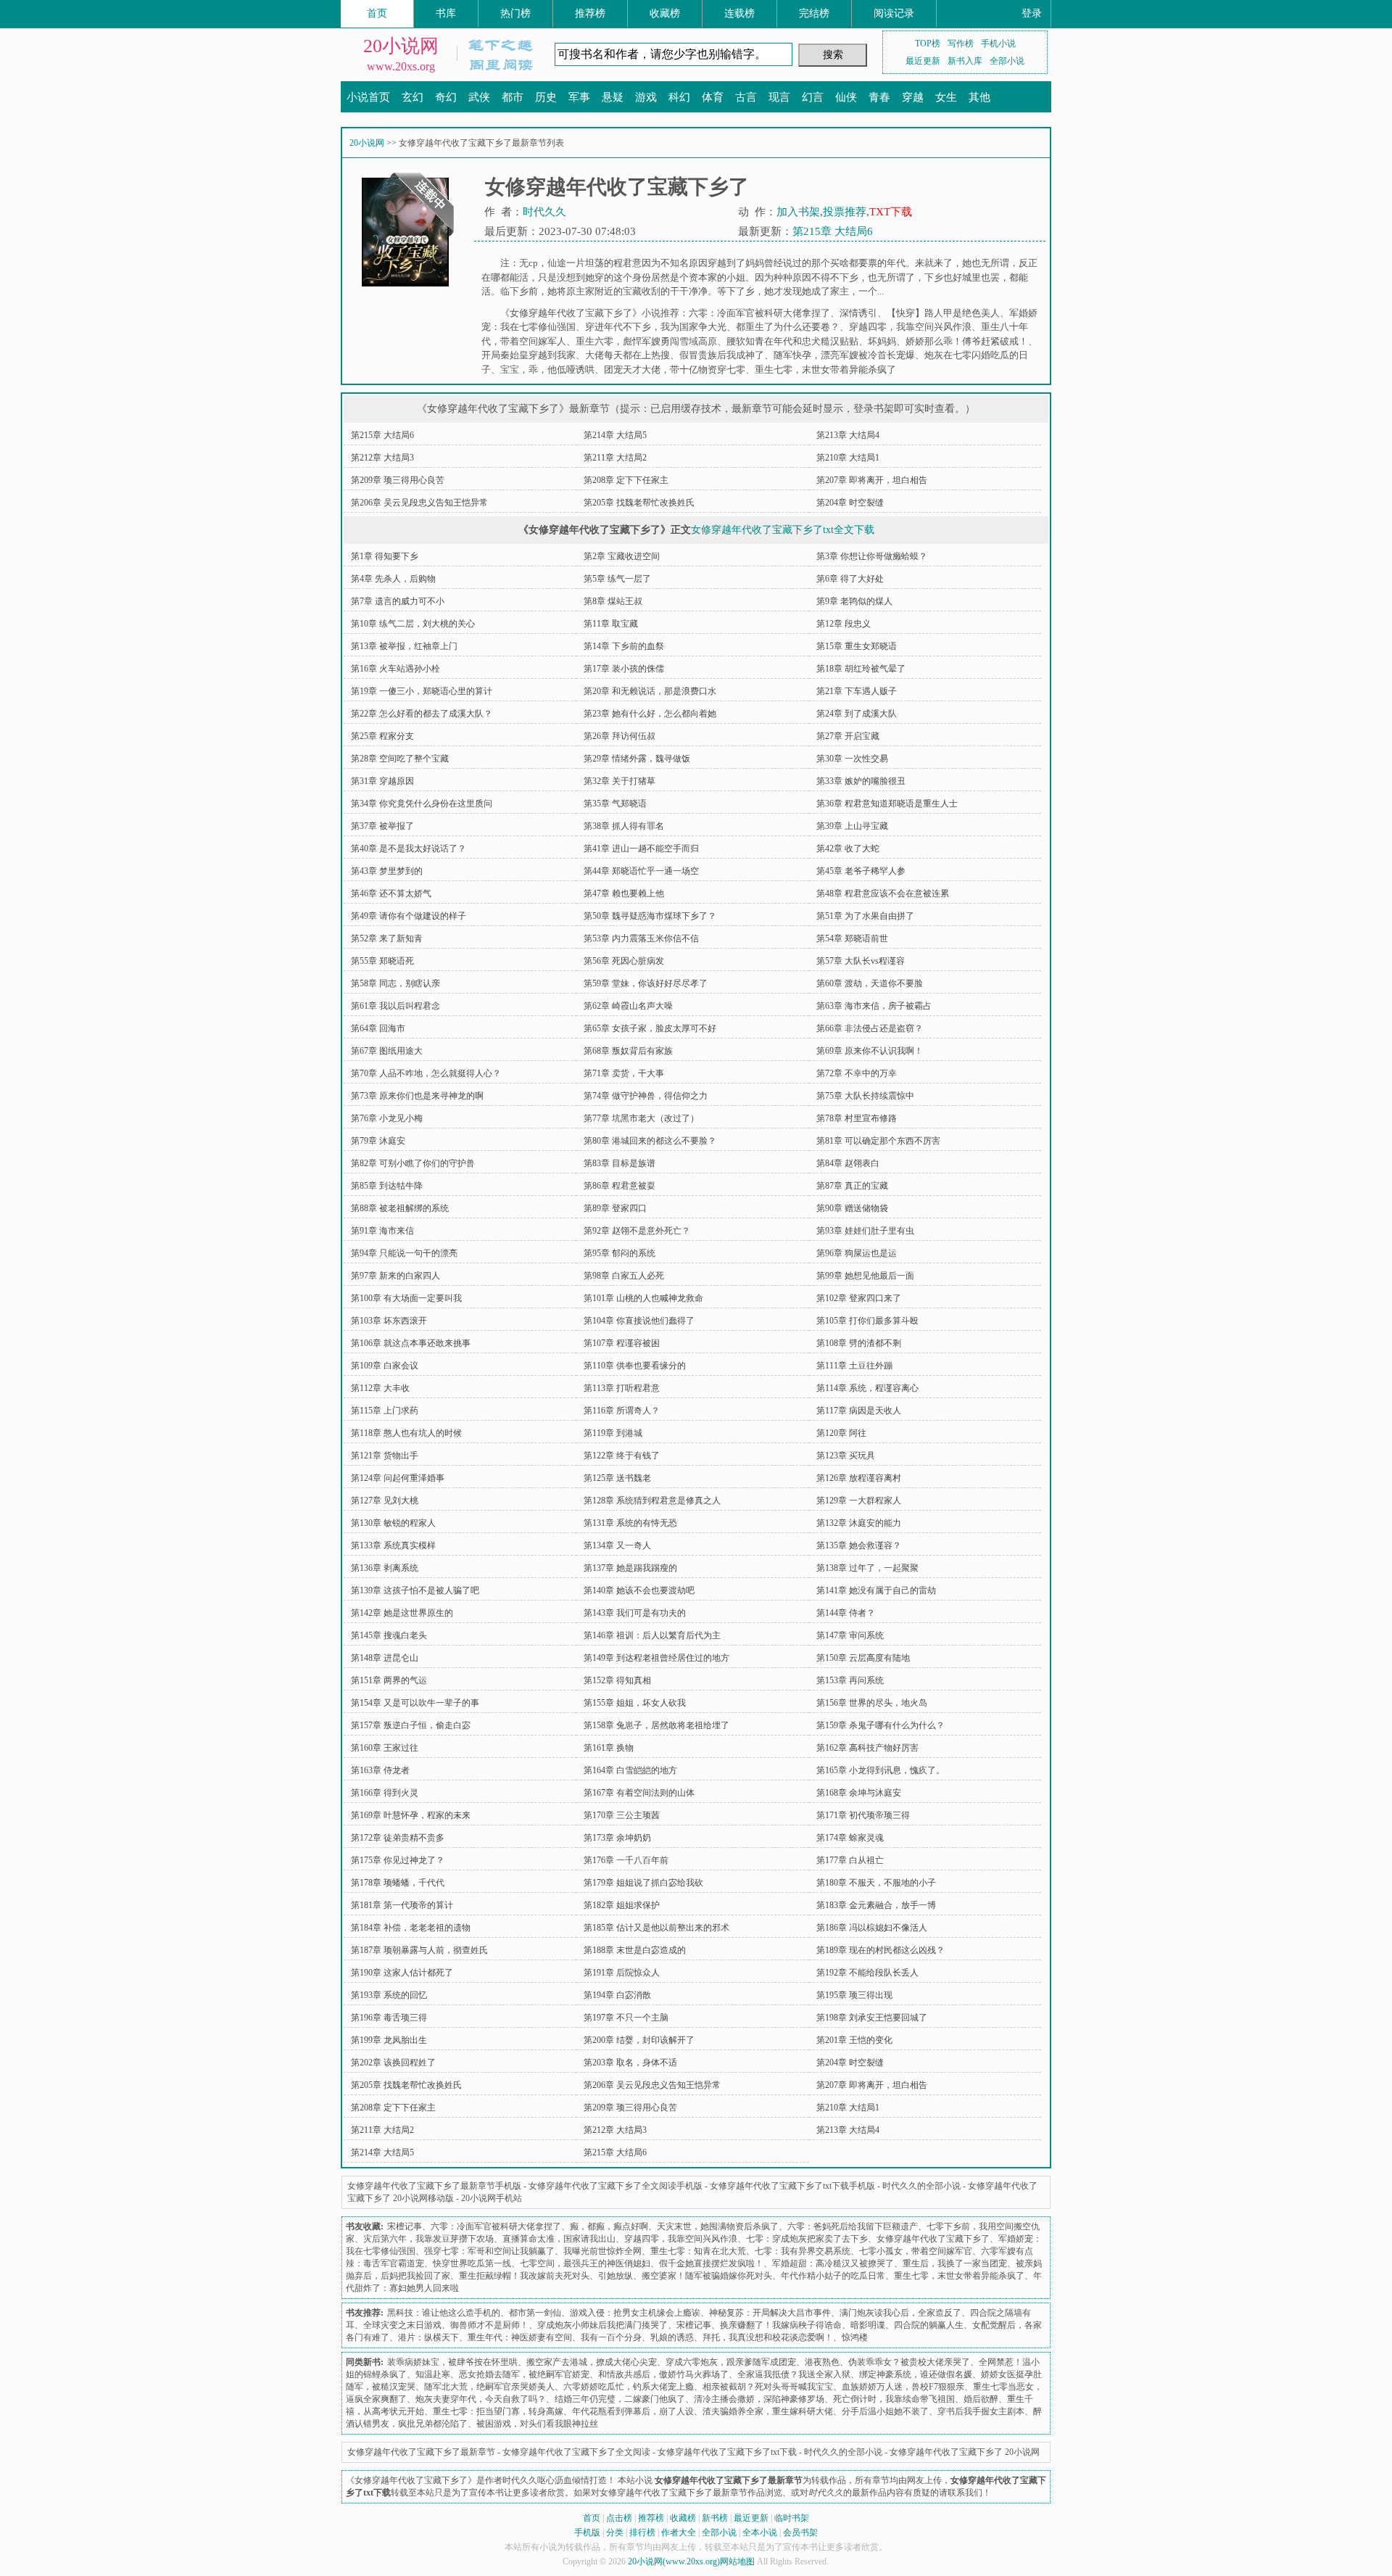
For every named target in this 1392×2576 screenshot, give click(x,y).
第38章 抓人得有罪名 (624, 826)
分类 (615, 2532)
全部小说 (1007, 61)
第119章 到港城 (613, 1433)
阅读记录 (894, 13)
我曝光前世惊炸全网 (602, 2251)
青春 (879, 97)
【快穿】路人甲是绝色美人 (943, 313)
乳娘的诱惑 (672, 2337)
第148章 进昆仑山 (385, 1658)
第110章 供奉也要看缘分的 (635, 1366)
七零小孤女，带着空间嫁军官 (916, 2251)
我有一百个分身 (611, 2337)
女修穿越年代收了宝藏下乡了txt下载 (727, 2452)
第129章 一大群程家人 (859, 1500)
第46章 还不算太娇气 (391, 893)
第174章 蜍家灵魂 (850, 1838)
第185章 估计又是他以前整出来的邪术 (656, 1928)
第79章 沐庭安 (378, 1141)
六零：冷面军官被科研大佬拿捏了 (759, 313)
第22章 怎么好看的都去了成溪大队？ (422, 714)
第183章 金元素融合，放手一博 (876, 1905)
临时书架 (792, 2518)
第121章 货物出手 (385, 1456)
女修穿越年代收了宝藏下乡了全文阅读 (576, 2452)
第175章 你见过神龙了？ (398, 1860)
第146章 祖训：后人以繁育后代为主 (652, 1635)
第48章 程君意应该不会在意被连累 (883, 893)
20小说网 (401, 46)
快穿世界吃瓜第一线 (472, 2263)
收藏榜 (665, 13)
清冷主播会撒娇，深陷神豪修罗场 (759, 2399)
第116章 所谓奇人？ (622, 1411)
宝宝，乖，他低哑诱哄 (547, 370)
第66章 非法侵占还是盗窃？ (870, 1028)
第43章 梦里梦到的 (387, 871)
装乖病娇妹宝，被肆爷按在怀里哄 (452, 2362)
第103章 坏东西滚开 (389, 1321)
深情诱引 (858, 313)
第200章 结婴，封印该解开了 (639, 2040)
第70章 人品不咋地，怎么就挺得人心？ (426, 1073)
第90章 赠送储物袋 (852, 1208)
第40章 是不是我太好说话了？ (409, 849)
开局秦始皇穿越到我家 (529, 355)
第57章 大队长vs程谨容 (861, 961)
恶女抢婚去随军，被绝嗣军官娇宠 (524, 2374)
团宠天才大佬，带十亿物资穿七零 (675, 370)
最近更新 (923, 61)
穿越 (913, 97)
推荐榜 (590, 13)
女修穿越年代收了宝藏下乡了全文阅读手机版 (616, 2186)
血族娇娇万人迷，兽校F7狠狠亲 (903, 2387)
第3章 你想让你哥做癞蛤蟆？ (872, 556)
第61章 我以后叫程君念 (395, 1006)
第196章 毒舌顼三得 (389, 2018)
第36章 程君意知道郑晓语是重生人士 (887, 804)
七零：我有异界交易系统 (803, 2251)
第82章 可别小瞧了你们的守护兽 (413, 1163)
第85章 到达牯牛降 (387, 1186)
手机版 (587, 2532)
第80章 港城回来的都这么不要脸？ (650, 1141)
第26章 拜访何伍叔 (620, 736)
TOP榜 (928, 44)
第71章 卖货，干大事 (624, 1073)
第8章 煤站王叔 (613, 601)
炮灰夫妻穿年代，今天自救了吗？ (481, 2399)
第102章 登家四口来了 (859, 1298)
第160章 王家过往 (385, 1748)
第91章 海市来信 (382, 1231)
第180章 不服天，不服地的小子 (876, 1883)
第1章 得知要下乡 (385, 556)
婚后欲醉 (981, 2399)
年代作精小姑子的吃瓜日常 (833, 2276)
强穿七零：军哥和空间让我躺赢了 (489, 2251)
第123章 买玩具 (846, 1456)
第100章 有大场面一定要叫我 (406, 1298)
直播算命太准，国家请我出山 (559, 2239)
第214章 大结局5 (615, 435)
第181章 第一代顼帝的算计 (402, 1905)
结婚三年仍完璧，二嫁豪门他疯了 (620, 2399)
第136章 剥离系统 (385, 1568)
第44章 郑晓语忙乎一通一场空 (641, 871)
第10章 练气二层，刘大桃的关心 (413, 624)
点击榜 (619, 2518)
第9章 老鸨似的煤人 (854, 601)
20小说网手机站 (492, 2198)
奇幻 (446, 97)
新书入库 (965, 61)
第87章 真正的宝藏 (852, 1186)
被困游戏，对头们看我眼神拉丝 (537, 2424)
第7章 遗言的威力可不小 (398, 601)
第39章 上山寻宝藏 (852, 826)
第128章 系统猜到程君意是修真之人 (652, 1500)
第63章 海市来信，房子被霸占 (874, 1006)
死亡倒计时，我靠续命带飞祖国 (894, 2399)
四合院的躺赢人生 (929, 2325)
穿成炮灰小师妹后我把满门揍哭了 (602, 2325)
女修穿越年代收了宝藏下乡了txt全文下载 (783, 530)
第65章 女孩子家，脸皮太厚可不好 (650, 1028)
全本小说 (760, 2532)
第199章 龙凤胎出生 (389, 2040)
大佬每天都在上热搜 (627, 355)
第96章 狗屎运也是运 (857, 1253)
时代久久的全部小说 (921, 2186)
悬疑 (613, 97)
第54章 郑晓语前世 (852, 938)
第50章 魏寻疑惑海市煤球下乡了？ (650, 916)
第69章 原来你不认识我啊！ (870, 1051)
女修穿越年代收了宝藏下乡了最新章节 (421, 2452)
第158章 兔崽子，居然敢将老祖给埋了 (656, 1725)
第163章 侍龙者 (380, 1770)
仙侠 (846, 97)
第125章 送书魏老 (617, 1478)
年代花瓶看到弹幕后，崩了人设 (633, 2411)
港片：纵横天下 (428, 2337)
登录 (1032, 13)
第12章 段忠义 (844, 624)
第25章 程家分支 (382, 736)
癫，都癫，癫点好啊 (609, 2226)
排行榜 (642, 2532)
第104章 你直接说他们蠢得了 (639, 1321)
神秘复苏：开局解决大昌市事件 (770, 2313)
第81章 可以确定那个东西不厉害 (878, 1141)
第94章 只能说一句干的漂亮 (404, 1253)
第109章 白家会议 (385, 1366)
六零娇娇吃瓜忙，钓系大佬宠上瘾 (629, 2387)
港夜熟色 (822, 2362)
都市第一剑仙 (535, 2313)
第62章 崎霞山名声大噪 (628, 1006)
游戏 (646, 97)
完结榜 (814, 13)
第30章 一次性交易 (852, 759)
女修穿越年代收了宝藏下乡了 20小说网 (965, 2452)
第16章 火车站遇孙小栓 (395, 669)
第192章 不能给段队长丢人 (867, 1973)
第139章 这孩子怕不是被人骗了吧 (415, 1590)
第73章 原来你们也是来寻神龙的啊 (417, 1096)
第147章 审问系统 (850, 1635)
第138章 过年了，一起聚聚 (867, 1568)
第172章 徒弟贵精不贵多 (398, 1838)
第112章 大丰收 (380, 1388)
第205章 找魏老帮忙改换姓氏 (639, 503)
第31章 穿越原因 (382, 781)
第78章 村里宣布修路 (857, 1118)
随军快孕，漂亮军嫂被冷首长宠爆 (844, 355)
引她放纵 (616, 2276)
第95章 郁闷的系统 (620, 1253)
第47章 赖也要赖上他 (624, 893)
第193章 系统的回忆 (389, 1995)
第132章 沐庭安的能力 (859, 1523)
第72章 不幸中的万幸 (857, 1073)
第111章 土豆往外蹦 (854, 1366)
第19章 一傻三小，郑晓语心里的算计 (422, 691)
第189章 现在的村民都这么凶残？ (881, 1950)
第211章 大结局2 (615, 458)
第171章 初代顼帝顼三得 (863, 1815)
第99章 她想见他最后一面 (865, 1276)
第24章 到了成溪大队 (857, 714)
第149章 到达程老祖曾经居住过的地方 (656, 1658)
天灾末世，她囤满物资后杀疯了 (718, 2226)
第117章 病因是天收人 (859, 1411)
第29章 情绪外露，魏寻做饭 (637, 759)
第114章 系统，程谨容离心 (867, 1388)
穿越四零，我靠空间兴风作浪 (910, 327)
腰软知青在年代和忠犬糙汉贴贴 (792, 341)
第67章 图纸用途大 (387, 1051)
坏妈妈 (882, 341)
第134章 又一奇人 (617, 1545)
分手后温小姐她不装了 (885, 2411)
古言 (746, 97)
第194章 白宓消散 (617, 1995)
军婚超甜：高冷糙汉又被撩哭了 (833, 2263)
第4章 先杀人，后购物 (393, 579)
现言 (779, 97)
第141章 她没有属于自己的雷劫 (876, 1590)
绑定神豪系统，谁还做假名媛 (916, 2374)
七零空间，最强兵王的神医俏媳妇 (585, 2263)
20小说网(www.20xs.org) (674, 2561)
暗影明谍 (868, 2325)
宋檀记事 (405, 2226)
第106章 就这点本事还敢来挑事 (411, 1343)
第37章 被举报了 (382, 826)
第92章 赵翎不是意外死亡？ (637, 1231)
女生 (946, 97)
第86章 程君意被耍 (620, 1186)
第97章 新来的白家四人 (395, 1276)
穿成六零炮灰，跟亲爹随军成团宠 (731, 2362)
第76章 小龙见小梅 (387, 1118)
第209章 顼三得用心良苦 (398, 480)
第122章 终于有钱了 (622, 1456)
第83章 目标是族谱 (620, 1163)
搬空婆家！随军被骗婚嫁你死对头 (707, 2276)
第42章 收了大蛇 (848, 849)
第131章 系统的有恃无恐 (630, 1523)
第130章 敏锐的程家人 (393, 1523)
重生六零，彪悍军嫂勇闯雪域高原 (646, 341)
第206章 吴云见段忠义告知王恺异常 (419, 503)
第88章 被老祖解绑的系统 (400, 1208)
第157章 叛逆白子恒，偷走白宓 (411, 1725)
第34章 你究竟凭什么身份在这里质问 (422, 804)
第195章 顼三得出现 (854, 1995)
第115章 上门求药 (385, 1411)
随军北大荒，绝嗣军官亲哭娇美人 (489, 2387)
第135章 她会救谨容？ (859, 1545)
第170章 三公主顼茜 (622, 1815)
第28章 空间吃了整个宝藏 (400, 759)
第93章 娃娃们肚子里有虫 (865, 1231)
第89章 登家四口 (615, 1208)
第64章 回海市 (378, 1028)
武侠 (479, 97)
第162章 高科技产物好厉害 (867, 1748)
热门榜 (515, 13)
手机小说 (998, 44)
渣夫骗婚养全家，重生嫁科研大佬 (768, 2411)
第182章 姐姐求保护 (622, 1905)
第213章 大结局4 (848, 435)
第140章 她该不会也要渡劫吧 (639, 1590)
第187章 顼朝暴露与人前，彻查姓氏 (419, 1950)
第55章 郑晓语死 (382, 961)
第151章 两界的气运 (389, 1680)
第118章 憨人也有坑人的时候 (406, 1433)
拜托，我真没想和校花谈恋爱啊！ (768, 2337)
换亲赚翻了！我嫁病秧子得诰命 (781, 2325)
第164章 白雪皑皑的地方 (630, 1770)
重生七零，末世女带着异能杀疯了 (825, 370)
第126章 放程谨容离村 (859, 1478)
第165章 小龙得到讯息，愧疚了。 (881, 1770)
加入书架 (798, 212)
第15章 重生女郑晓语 (857, 646)
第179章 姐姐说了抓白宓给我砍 (643, 1883)
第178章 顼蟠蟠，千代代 (398, 1883)
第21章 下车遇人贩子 (857, 691)
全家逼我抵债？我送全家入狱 (794, 2374)
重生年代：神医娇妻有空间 (520, 2337)
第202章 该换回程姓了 (393, 2063)
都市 (513, 97)
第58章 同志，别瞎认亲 (395, 983)
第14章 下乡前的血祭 (624, 646)
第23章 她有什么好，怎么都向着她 (650, 714)
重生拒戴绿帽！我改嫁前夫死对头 (524, 2276)
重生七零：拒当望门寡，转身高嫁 (498, 2411)
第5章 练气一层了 (617, 579)
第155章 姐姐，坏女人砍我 (635, 1703)
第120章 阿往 (841, 1433)
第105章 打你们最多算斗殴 (867, 1321)
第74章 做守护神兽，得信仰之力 (646, 1096)
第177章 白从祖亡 (850, 1860)
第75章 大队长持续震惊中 (865, 1096)
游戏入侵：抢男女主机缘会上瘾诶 (635, 2313)
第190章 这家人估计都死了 (402, 1973)
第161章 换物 (609, 1748)
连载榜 (739, 13)
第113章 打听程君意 (622, 1388)
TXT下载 (891, 212)
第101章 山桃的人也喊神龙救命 (643, 1298)
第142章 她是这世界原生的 (402, 1613)
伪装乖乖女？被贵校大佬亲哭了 (909, 2362)
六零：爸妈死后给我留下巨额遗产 (853, 2226)
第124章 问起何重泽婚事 (398, 1478)
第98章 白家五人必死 (624, 1276)
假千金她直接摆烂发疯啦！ (711, 2263)
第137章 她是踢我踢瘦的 (630, 1568)
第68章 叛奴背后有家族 (628, 1051)
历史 (546, 97)
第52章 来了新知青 (387, 938)
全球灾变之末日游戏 (402, 2325)
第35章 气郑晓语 (615, 804)
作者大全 (679, 2532)
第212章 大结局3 (382, 458)
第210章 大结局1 (848, 458)
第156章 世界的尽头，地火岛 (872, 1703)
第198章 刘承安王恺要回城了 (872, 2018)
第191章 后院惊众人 (622, 1973)
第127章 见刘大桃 (385, 1500)
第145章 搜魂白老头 (389, 1635)
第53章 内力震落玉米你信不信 (641, 938)
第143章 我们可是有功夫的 (635, 1613)
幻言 (813, 97)
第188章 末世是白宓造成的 (635, 1950)
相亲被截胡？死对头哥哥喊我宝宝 (768, 2387)
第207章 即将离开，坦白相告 (872, 480)
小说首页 (368, 97)
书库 (446, 13)
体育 (713, 97)
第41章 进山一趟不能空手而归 (641, 849)
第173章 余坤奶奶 (617, 1838)
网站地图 (737, 2561)
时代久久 (544, 212)
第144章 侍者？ (846, 1613)
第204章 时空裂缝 (850, 503)
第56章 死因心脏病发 (624, 961)
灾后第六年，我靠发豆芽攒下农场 (428, 2239)
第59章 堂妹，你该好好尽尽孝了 (646, 983)
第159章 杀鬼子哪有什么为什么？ (881, 1725)
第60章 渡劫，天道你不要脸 (870, 983)
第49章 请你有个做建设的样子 (409, 916)
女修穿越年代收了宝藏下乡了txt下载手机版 (792, 2186)
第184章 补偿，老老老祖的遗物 (411, 1928)
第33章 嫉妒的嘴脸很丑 (861, 781)
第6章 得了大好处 (850, 579)
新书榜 (715, 2518)
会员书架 (800, 2532)
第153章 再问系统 (850, 1680)
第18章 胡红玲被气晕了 (861, 669)
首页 (377, 13)
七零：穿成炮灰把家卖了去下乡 (807, 2239)
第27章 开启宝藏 (848, 736)
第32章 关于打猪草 (620, 781)
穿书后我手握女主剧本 (981, 2411)
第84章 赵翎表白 (848, 1163)
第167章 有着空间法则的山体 (639, 1793)
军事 (579, 97)
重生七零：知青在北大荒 (698, 2251)
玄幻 (413, 97)
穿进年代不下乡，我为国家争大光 (656, 327)
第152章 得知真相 (617, 1680)
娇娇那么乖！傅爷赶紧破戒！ (967, 341)
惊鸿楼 (855, 2337)
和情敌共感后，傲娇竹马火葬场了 (663, 2374)
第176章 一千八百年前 (626, 1860)
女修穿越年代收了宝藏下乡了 (933, 2239)
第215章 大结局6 (833, 231)
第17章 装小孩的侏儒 (624, 669)
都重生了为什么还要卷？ (788, 327)
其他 (979, 97)
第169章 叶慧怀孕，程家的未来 (411, 1815)
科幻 (679, 97)
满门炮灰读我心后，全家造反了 (900, 2313)
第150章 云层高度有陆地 (863, 1658)
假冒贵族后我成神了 (722, 355)
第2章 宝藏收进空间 (622, 556)
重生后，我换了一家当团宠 (955, 2263)
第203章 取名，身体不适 (630, 2063)
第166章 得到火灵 (385, 1793)
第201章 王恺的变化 (854, 2040)
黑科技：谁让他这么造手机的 (444, 2313)
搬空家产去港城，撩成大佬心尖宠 (592, 2362)
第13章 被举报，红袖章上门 (404, 646)
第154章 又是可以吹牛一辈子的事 (415, 1703)
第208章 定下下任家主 (626, 480)
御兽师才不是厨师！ (489, 2325)
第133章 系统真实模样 (393, 1545)
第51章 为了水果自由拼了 (865, 916)
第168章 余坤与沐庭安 (859, 1793)
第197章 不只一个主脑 (626, 2018)
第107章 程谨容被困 (622, 1343)
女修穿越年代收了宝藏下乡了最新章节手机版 (434, 2186)
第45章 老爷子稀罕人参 (861, 871)
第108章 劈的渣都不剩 (859, 1343)
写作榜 (961, 44)
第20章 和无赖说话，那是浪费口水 (650, 691)
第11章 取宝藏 (611, 624)
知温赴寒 (433, 2374)
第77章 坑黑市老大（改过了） (641, 1118)
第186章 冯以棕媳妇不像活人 (872, 1928)
